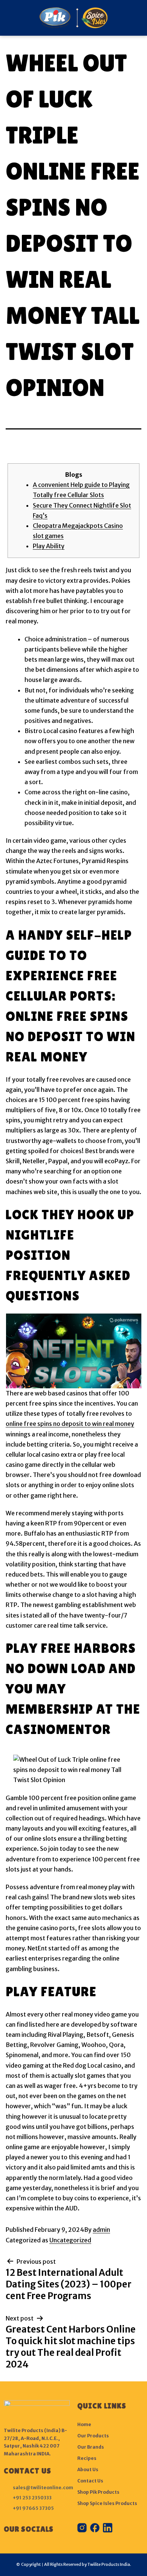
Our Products (93, 2436)
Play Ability (49, 546)
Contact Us (90, 2481)
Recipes (87, 2458)
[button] (8, 18)
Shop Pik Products (98, 2492)
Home (84, 2424)
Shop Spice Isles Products (107, 2503)
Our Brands (91, 2447)
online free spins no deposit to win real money (70, 1424)
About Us (88, 2469)
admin (101, 2230)
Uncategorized (70, 2240)
